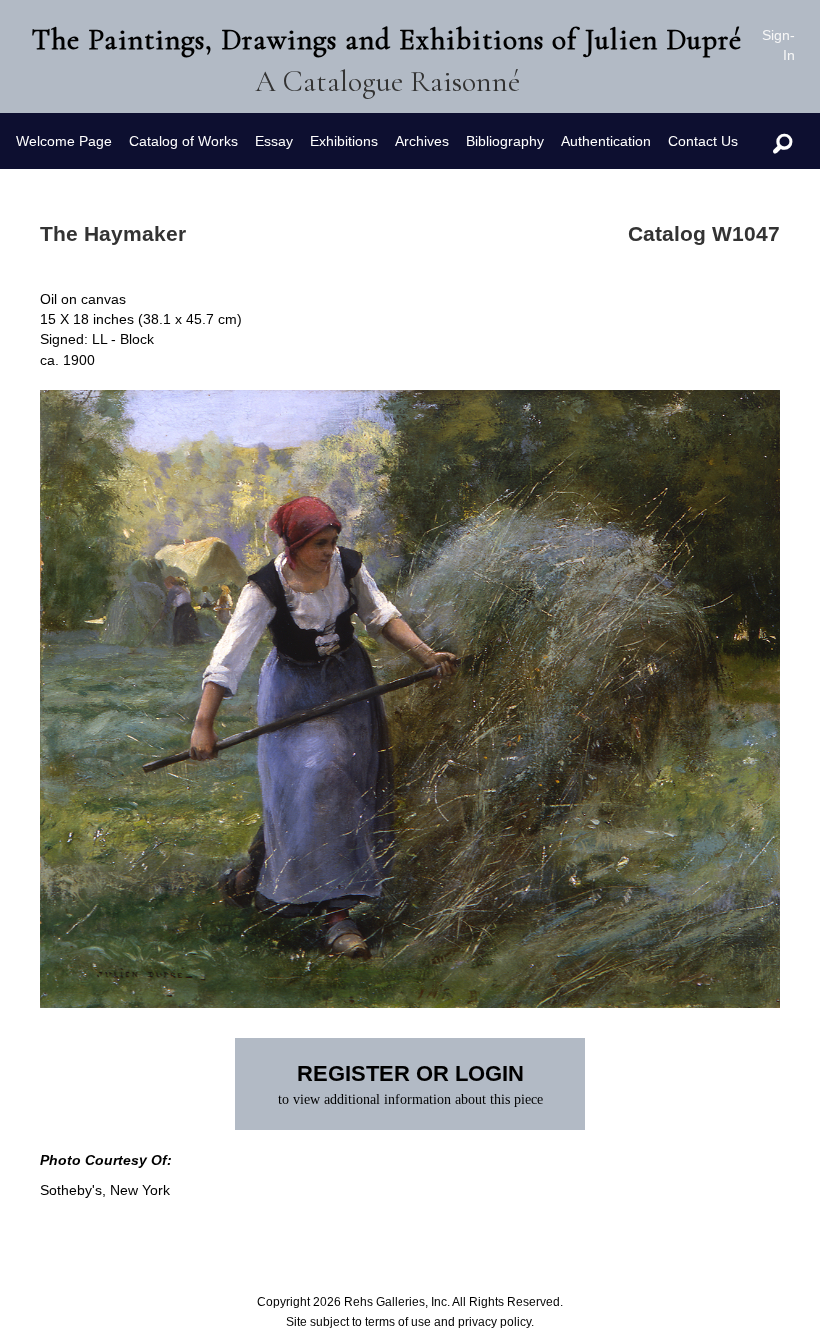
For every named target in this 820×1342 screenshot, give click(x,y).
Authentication (606, 141)
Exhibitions (344, 141)
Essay (274, 141)
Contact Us (703, 141)
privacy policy (494, 1322)
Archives (422, 141)
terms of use (398, 1322)
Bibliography (505, 141)
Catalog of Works (183, 141)
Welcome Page (64, 141)
